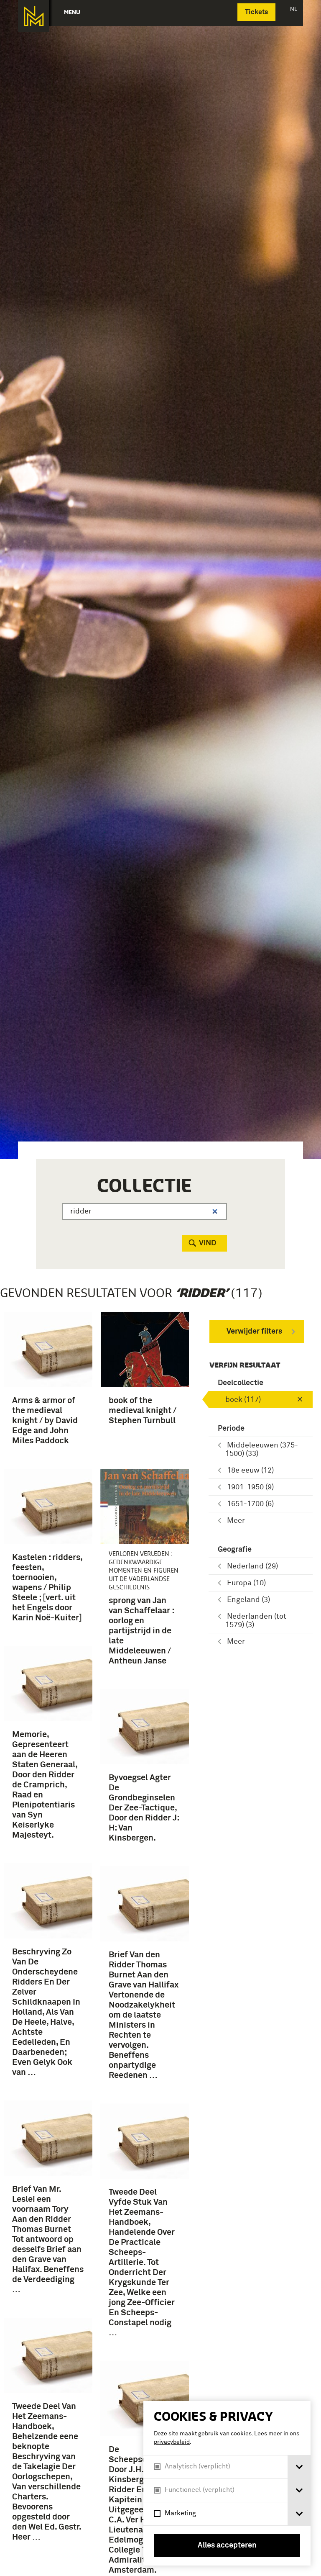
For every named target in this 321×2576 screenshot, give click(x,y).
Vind (208, 1243)
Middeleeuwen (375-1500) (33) (262, 1450)
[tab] (299, 2467)
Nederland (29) (252, 1566)
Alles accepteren (227, 2545)
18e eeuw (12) (250, 1471)
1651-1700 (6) (250, 1504)
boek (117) (243, 1400)
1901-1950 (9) (250, 1487)
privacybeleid (172, 2442)
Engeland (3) (248, 1600)
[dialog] (227, 2483)
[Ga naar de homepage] (34, 16)
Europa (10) (246, 1583)
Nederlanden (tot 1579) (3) (256, 1621)
